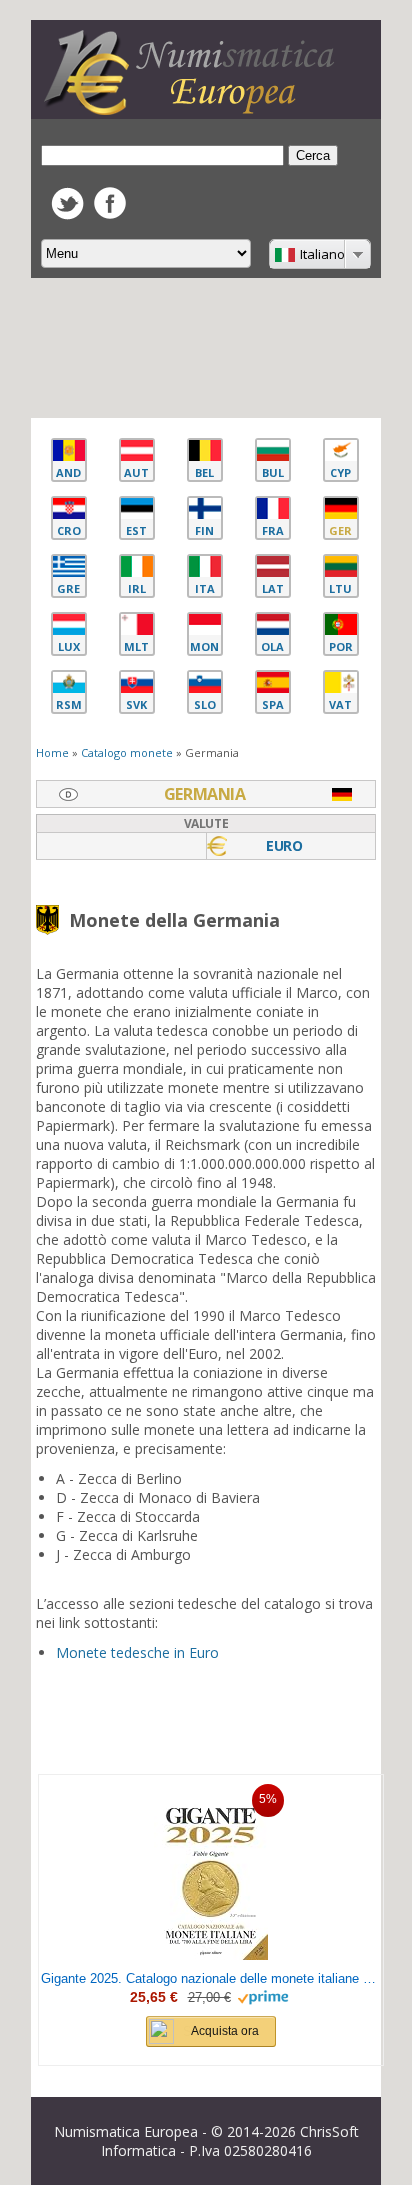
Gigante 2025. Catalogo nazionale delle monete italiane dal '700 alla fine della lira (211, 1978)
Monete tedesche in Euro (137, 1652)
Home (52, 752)
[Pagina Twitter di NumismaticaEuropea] (67, 214)
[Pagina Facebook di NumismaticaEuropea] (110, 213)
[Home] (194, 109)
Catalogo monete (127, 752)
